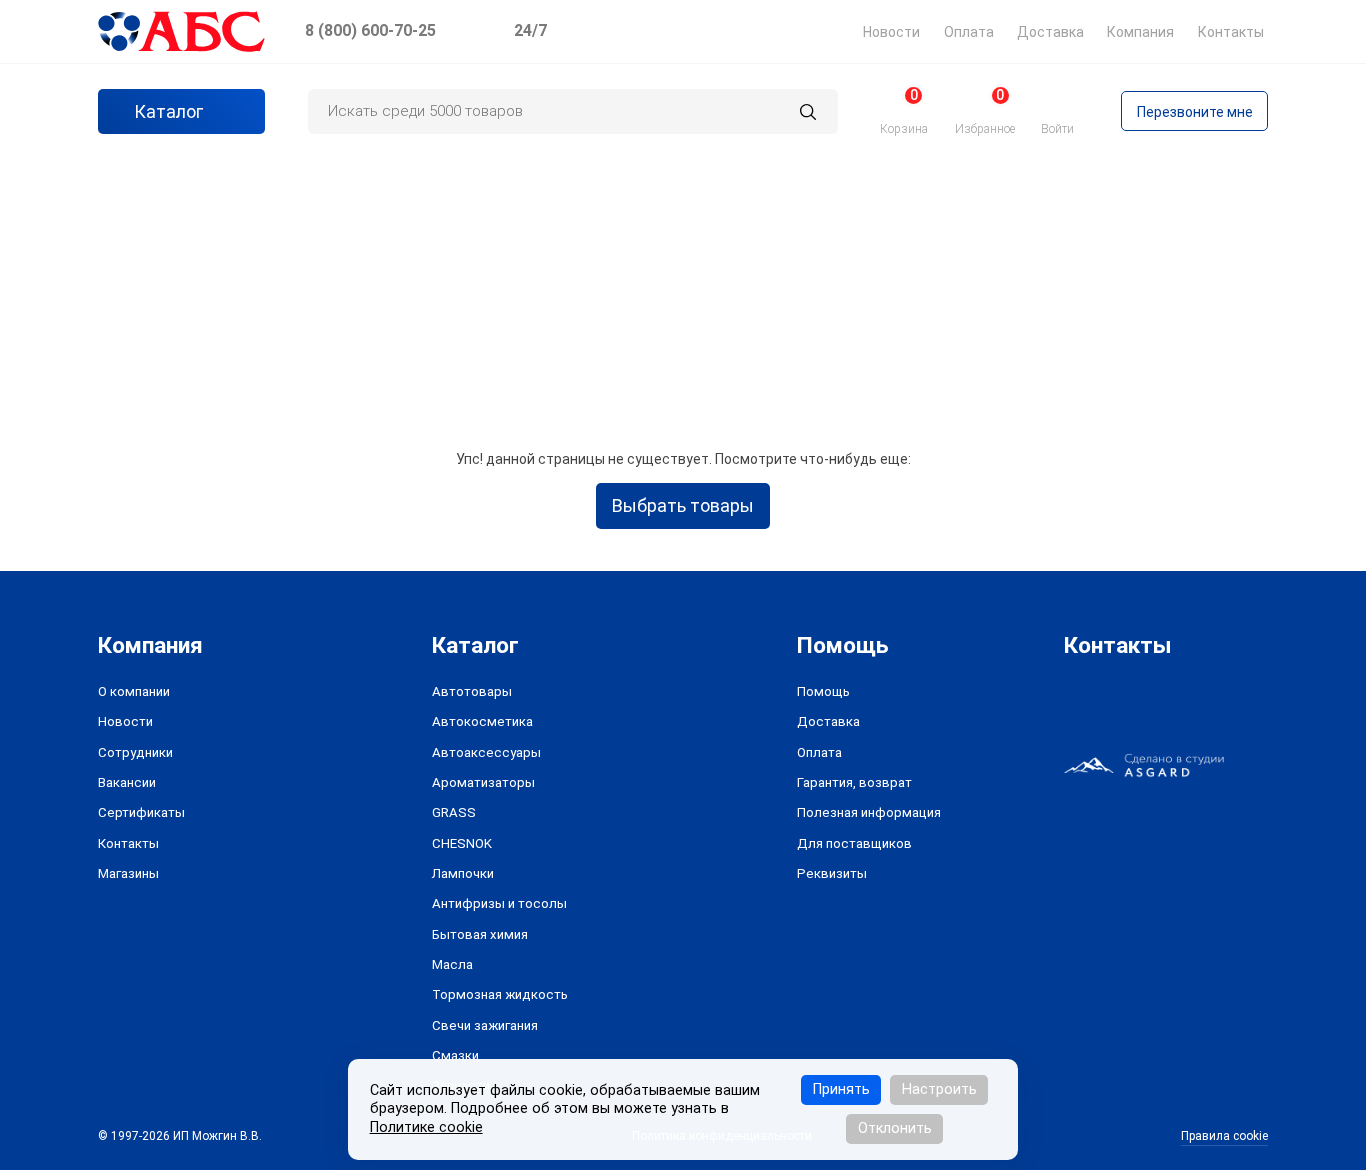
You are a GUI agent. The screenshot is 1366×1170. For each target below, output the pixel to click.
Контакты (1231, 32)
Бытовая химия (480, 934)
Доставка (1050, 32)
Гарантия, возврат (854, 782)
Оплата (969, 32)
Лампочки (463, 873)
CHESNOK (462, 843)
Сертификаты (141, 812)
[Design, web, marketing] (1144, 764)
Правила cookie (1224, 1136)
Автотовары (472, 691)
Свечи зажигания (485, 1025)
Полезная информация (869, 812)
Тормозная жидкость (500, 994)
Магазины (128, 873)
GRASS (454, 812)
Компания (1140, 32)
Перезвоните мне (1195, 112)
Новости (891, 32)
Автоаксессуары (486, 752)
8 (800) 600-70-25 (370, 30)
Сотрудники (135, 752)
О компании (134, 691)
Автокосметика (482, 721)
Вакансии (127, 782)
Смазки (455, 1055)
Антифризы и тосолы (499, 903)
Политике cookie (426, 1127)
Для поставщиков (854, 843)
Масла (452, 964)
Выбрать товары (683, 505)
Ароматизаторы (483, 782)
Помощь (823, 691)
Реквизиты (832, 873)
